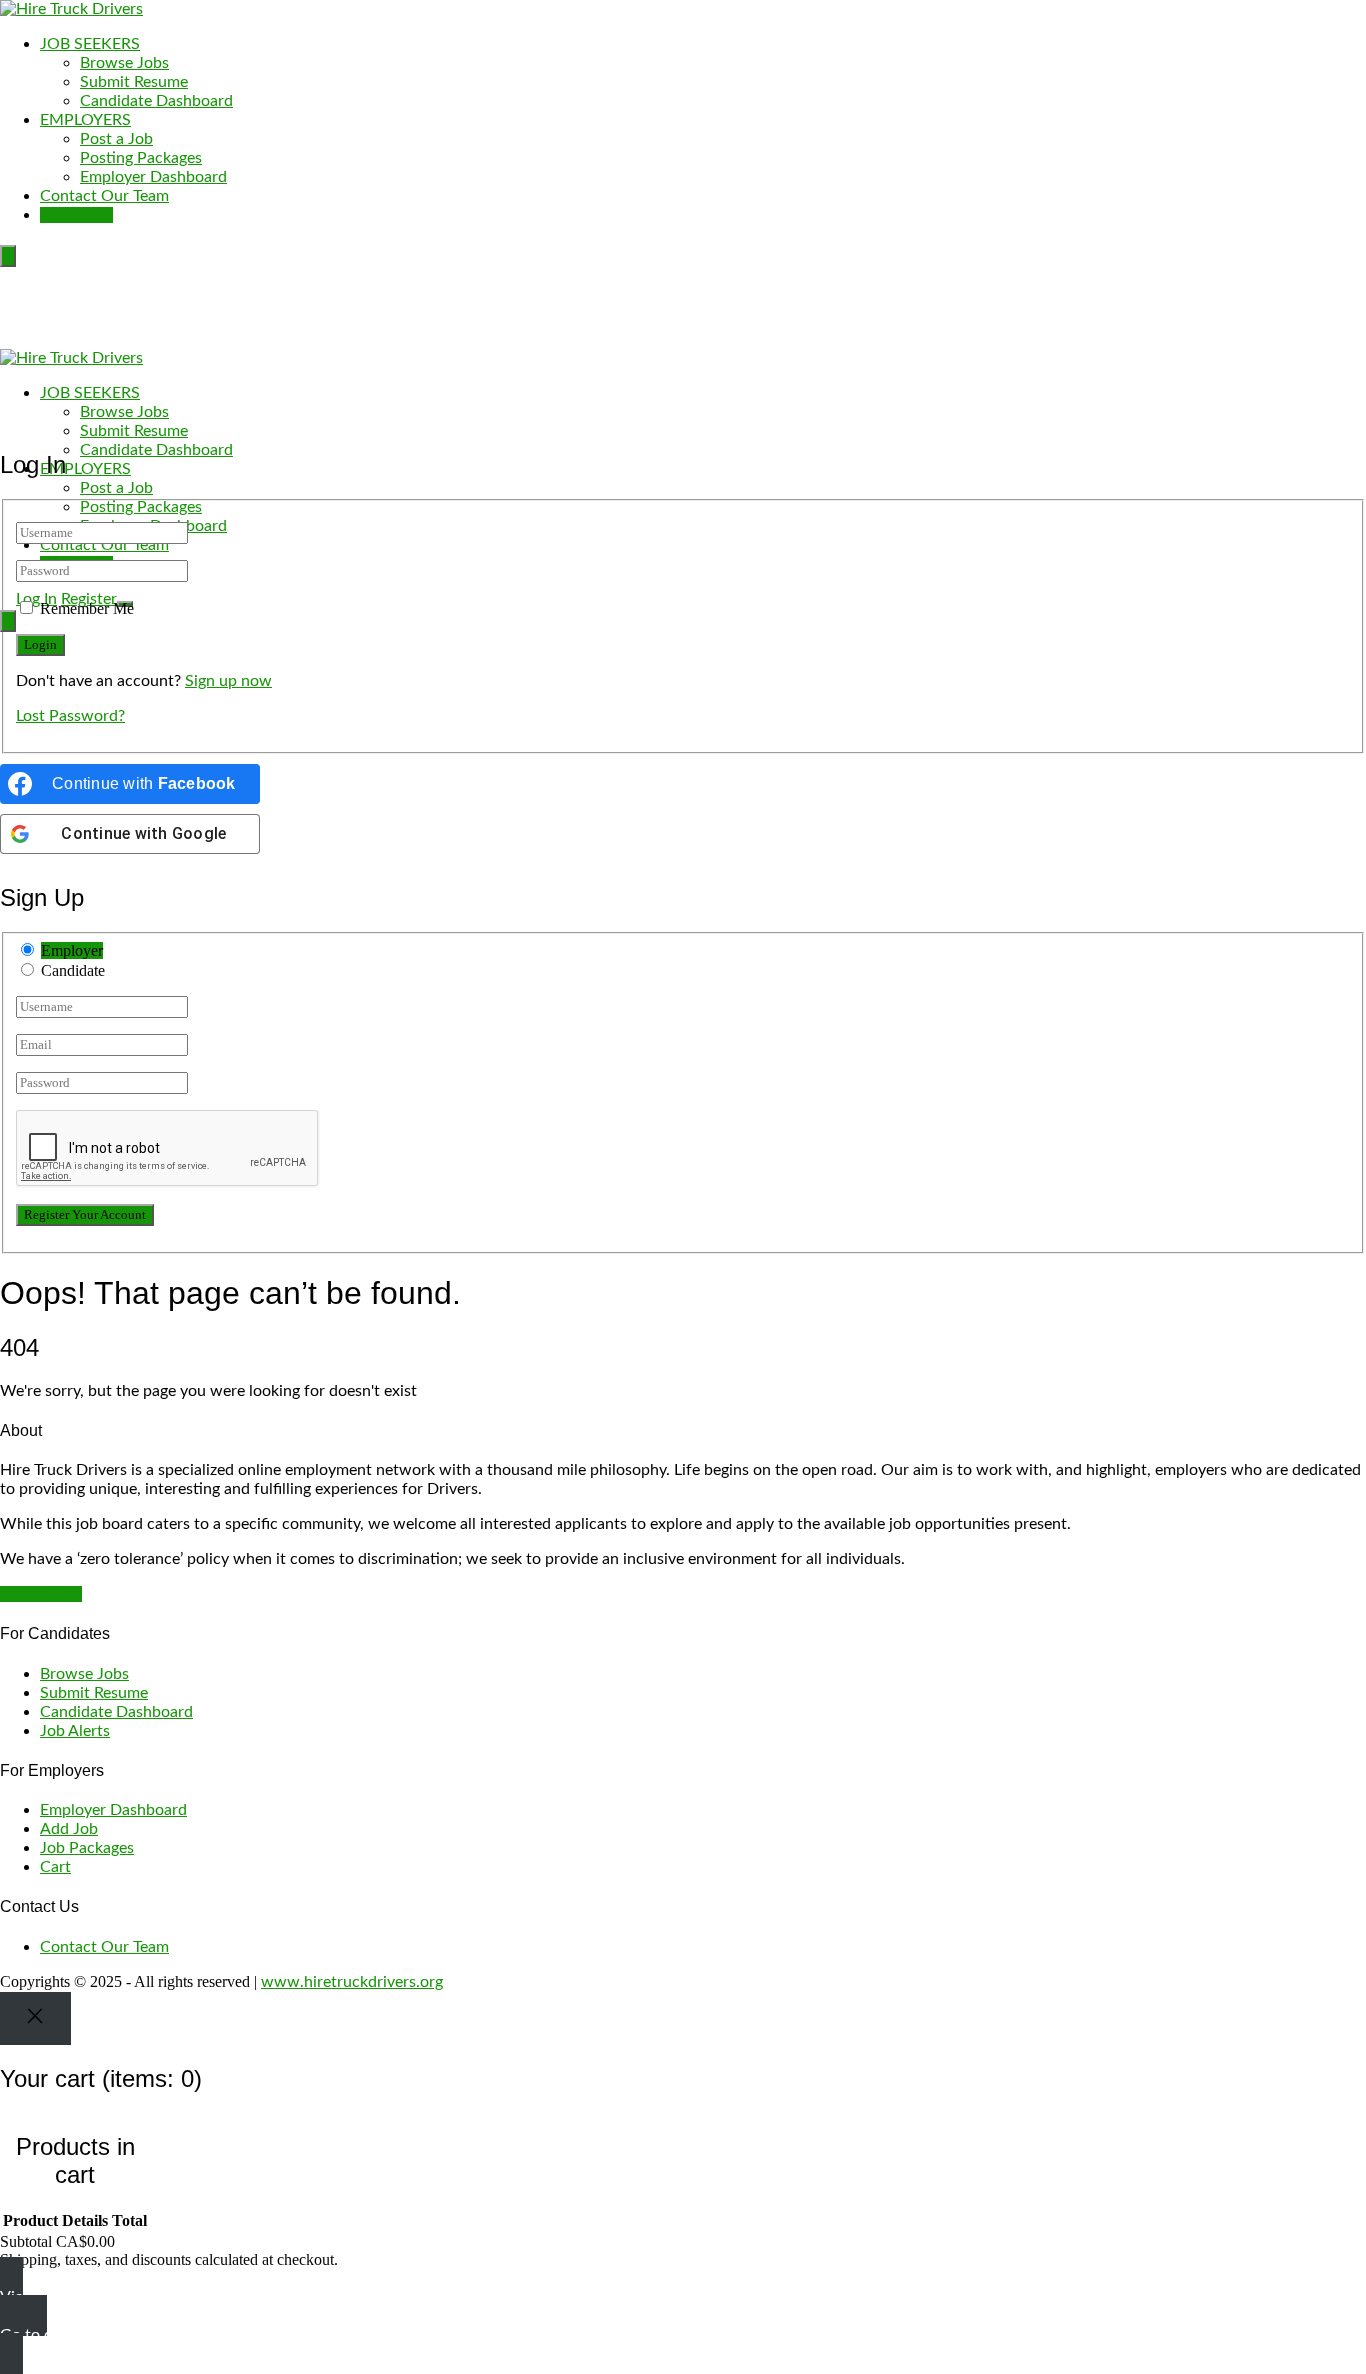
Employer (72, 950)
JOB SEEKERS (90, 44)
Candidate (73, 970)
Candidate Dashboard (156, 101)
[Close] (35, 2018)
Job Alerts (75, 1731)
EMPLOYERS (85, 120)
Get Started (41, 1594)
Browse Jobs (124, 63)
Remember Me (87, 608)
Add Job (69, 1829)
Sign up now (228, 681)
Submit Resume (134, 82)
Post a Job (116, 139)
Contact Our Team (104, 196)
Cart (55, 1867)
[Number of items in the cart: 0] (8, 256)
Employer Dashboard (153, 177)
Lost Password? (70, 716)
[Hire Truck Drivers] (71, 9)
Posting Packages (141, 158)
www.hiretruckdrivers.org (352, 1982)
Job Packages (87, 1848)
